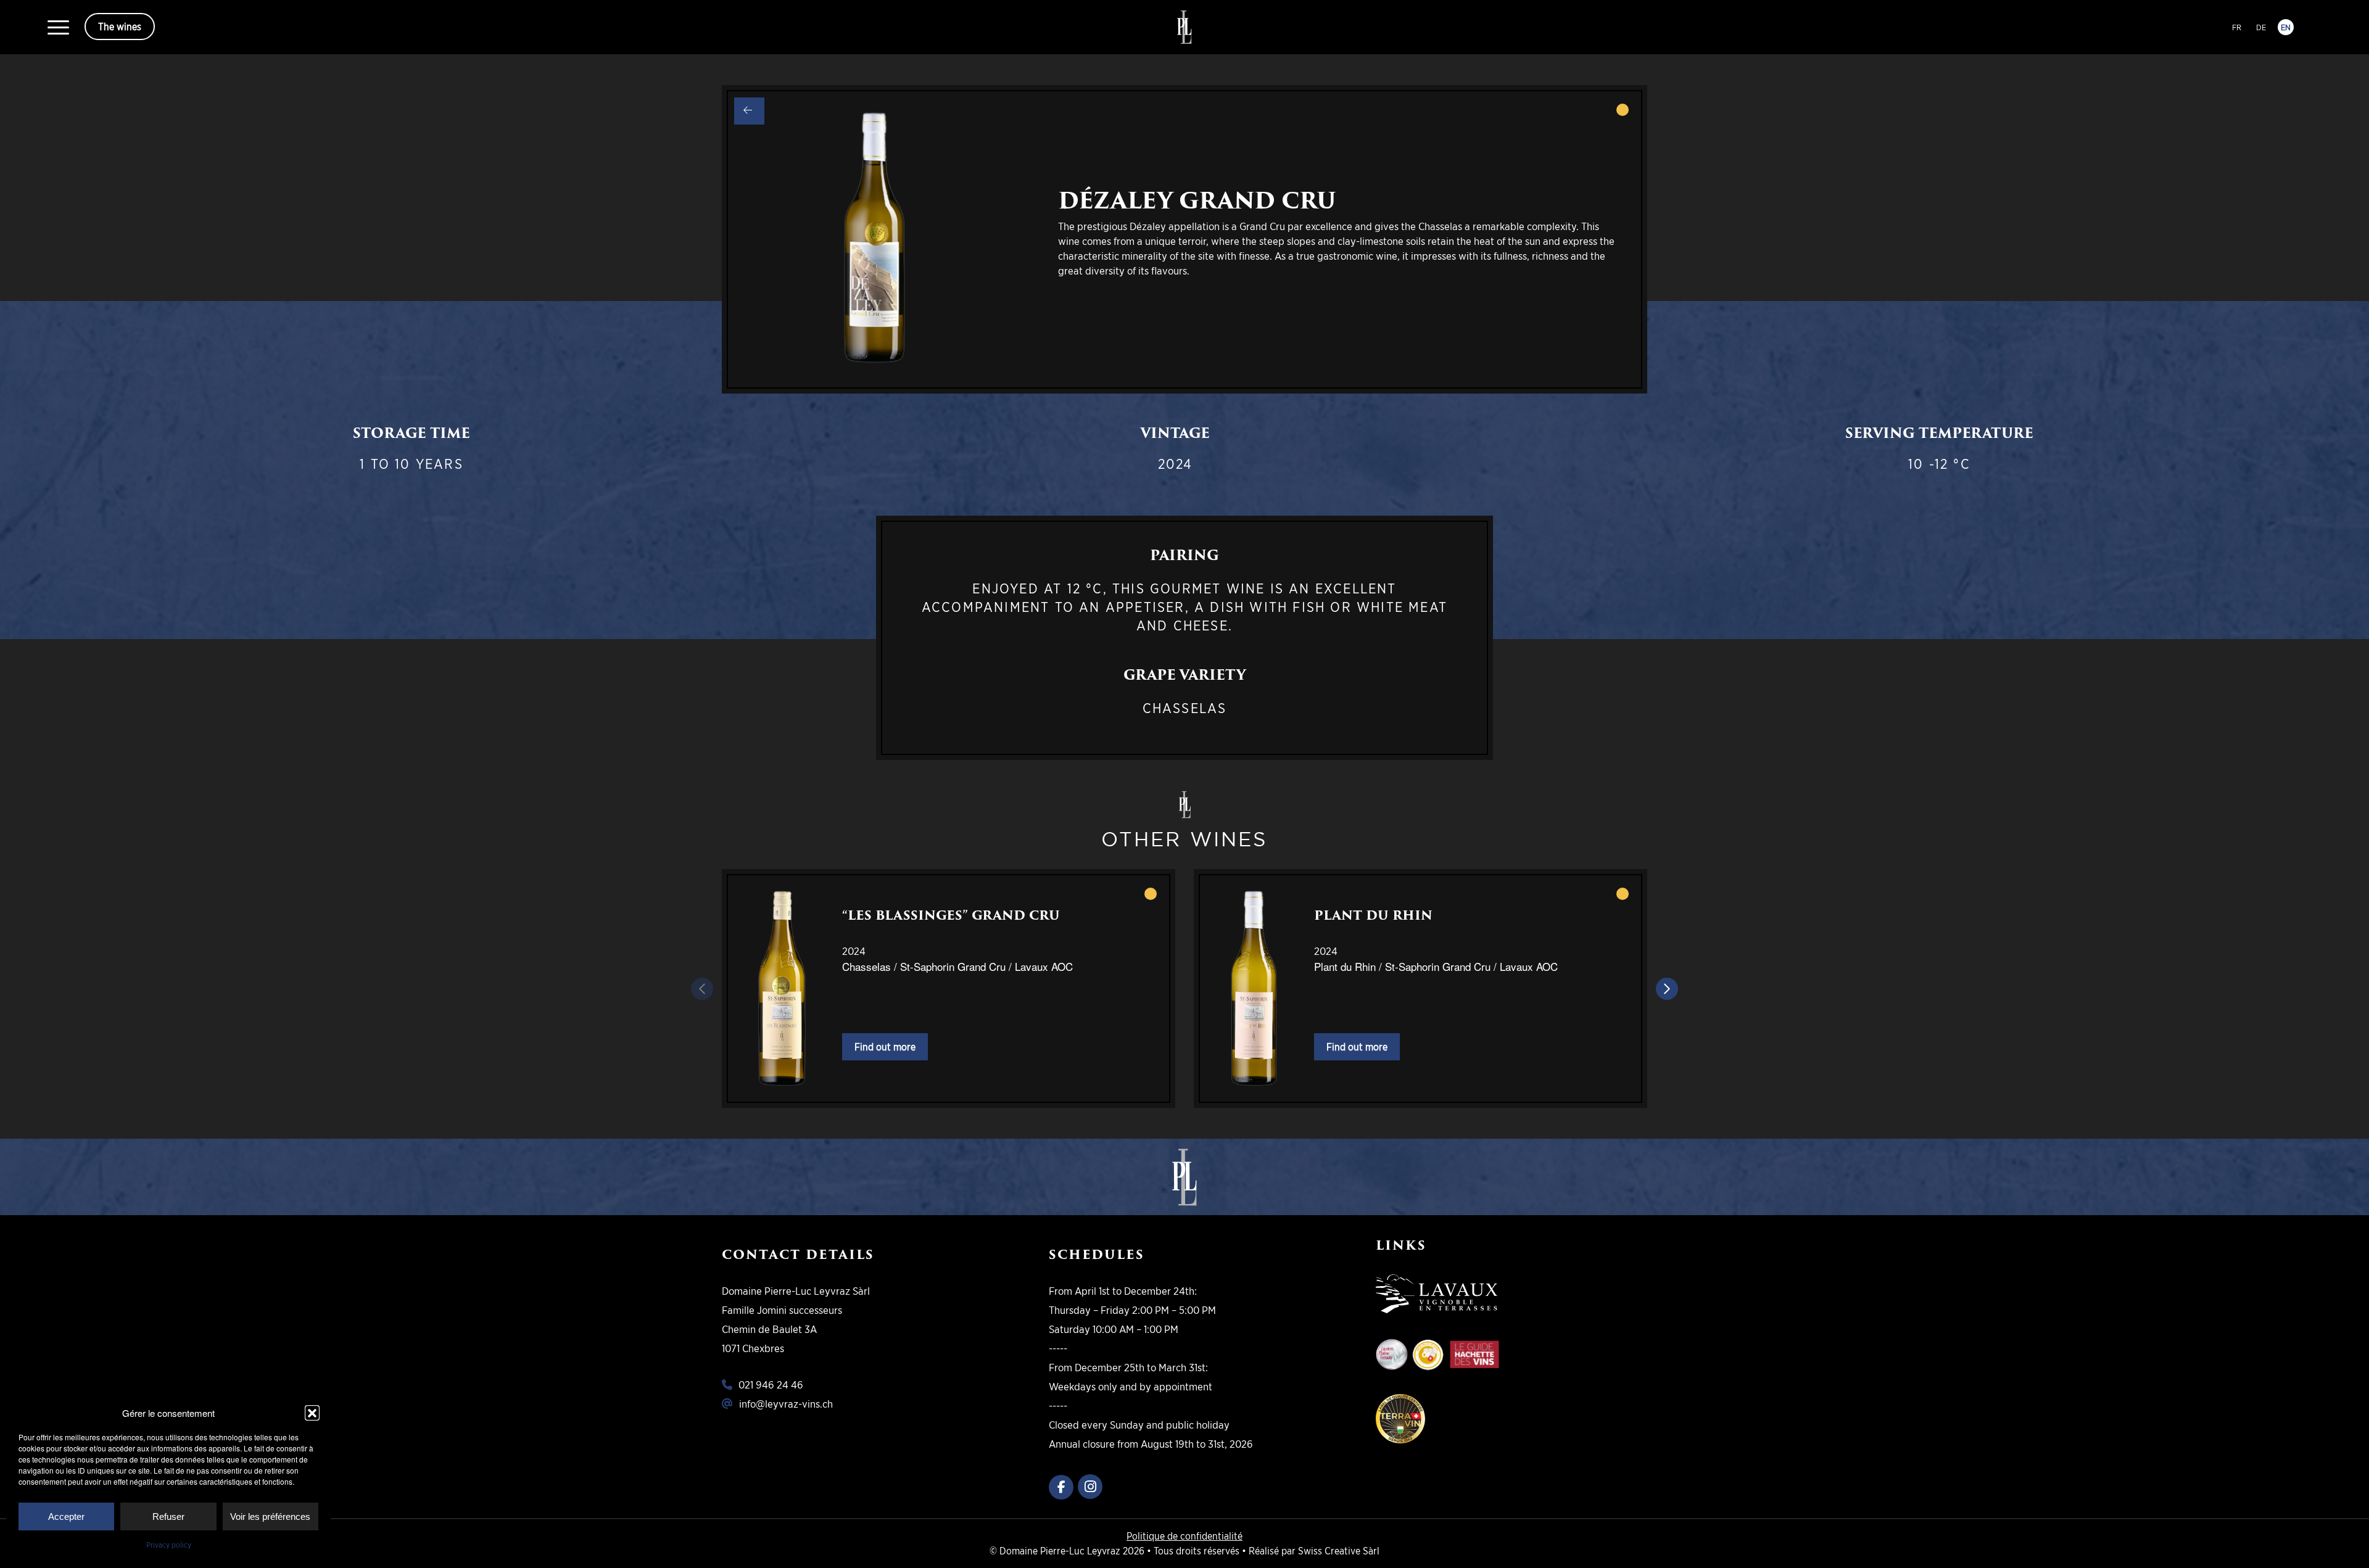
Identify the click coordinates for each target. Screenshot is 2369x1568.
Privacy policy (169, 1545)
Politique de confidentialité (1184, 1536)
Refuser (168, 1516)
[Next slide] (1667, 989)
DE (2261, 27)
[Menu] (58, 27)
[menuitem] (58, 27)
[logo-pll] (1184, 27)
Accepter (66, 1516)
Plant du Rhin (1373, 915)
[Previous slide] (702, 989)
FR (2237, 27)
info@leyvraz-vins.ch (786, 1404)
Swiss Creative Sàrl (1339, 1551)
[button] (312, 1413)
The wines (120, 27)
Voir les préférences (270, 1516)
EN (2286, 27)
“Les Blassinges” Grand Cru (951, 915)
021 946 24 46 (771, 1384)
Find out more (885, 1047)
